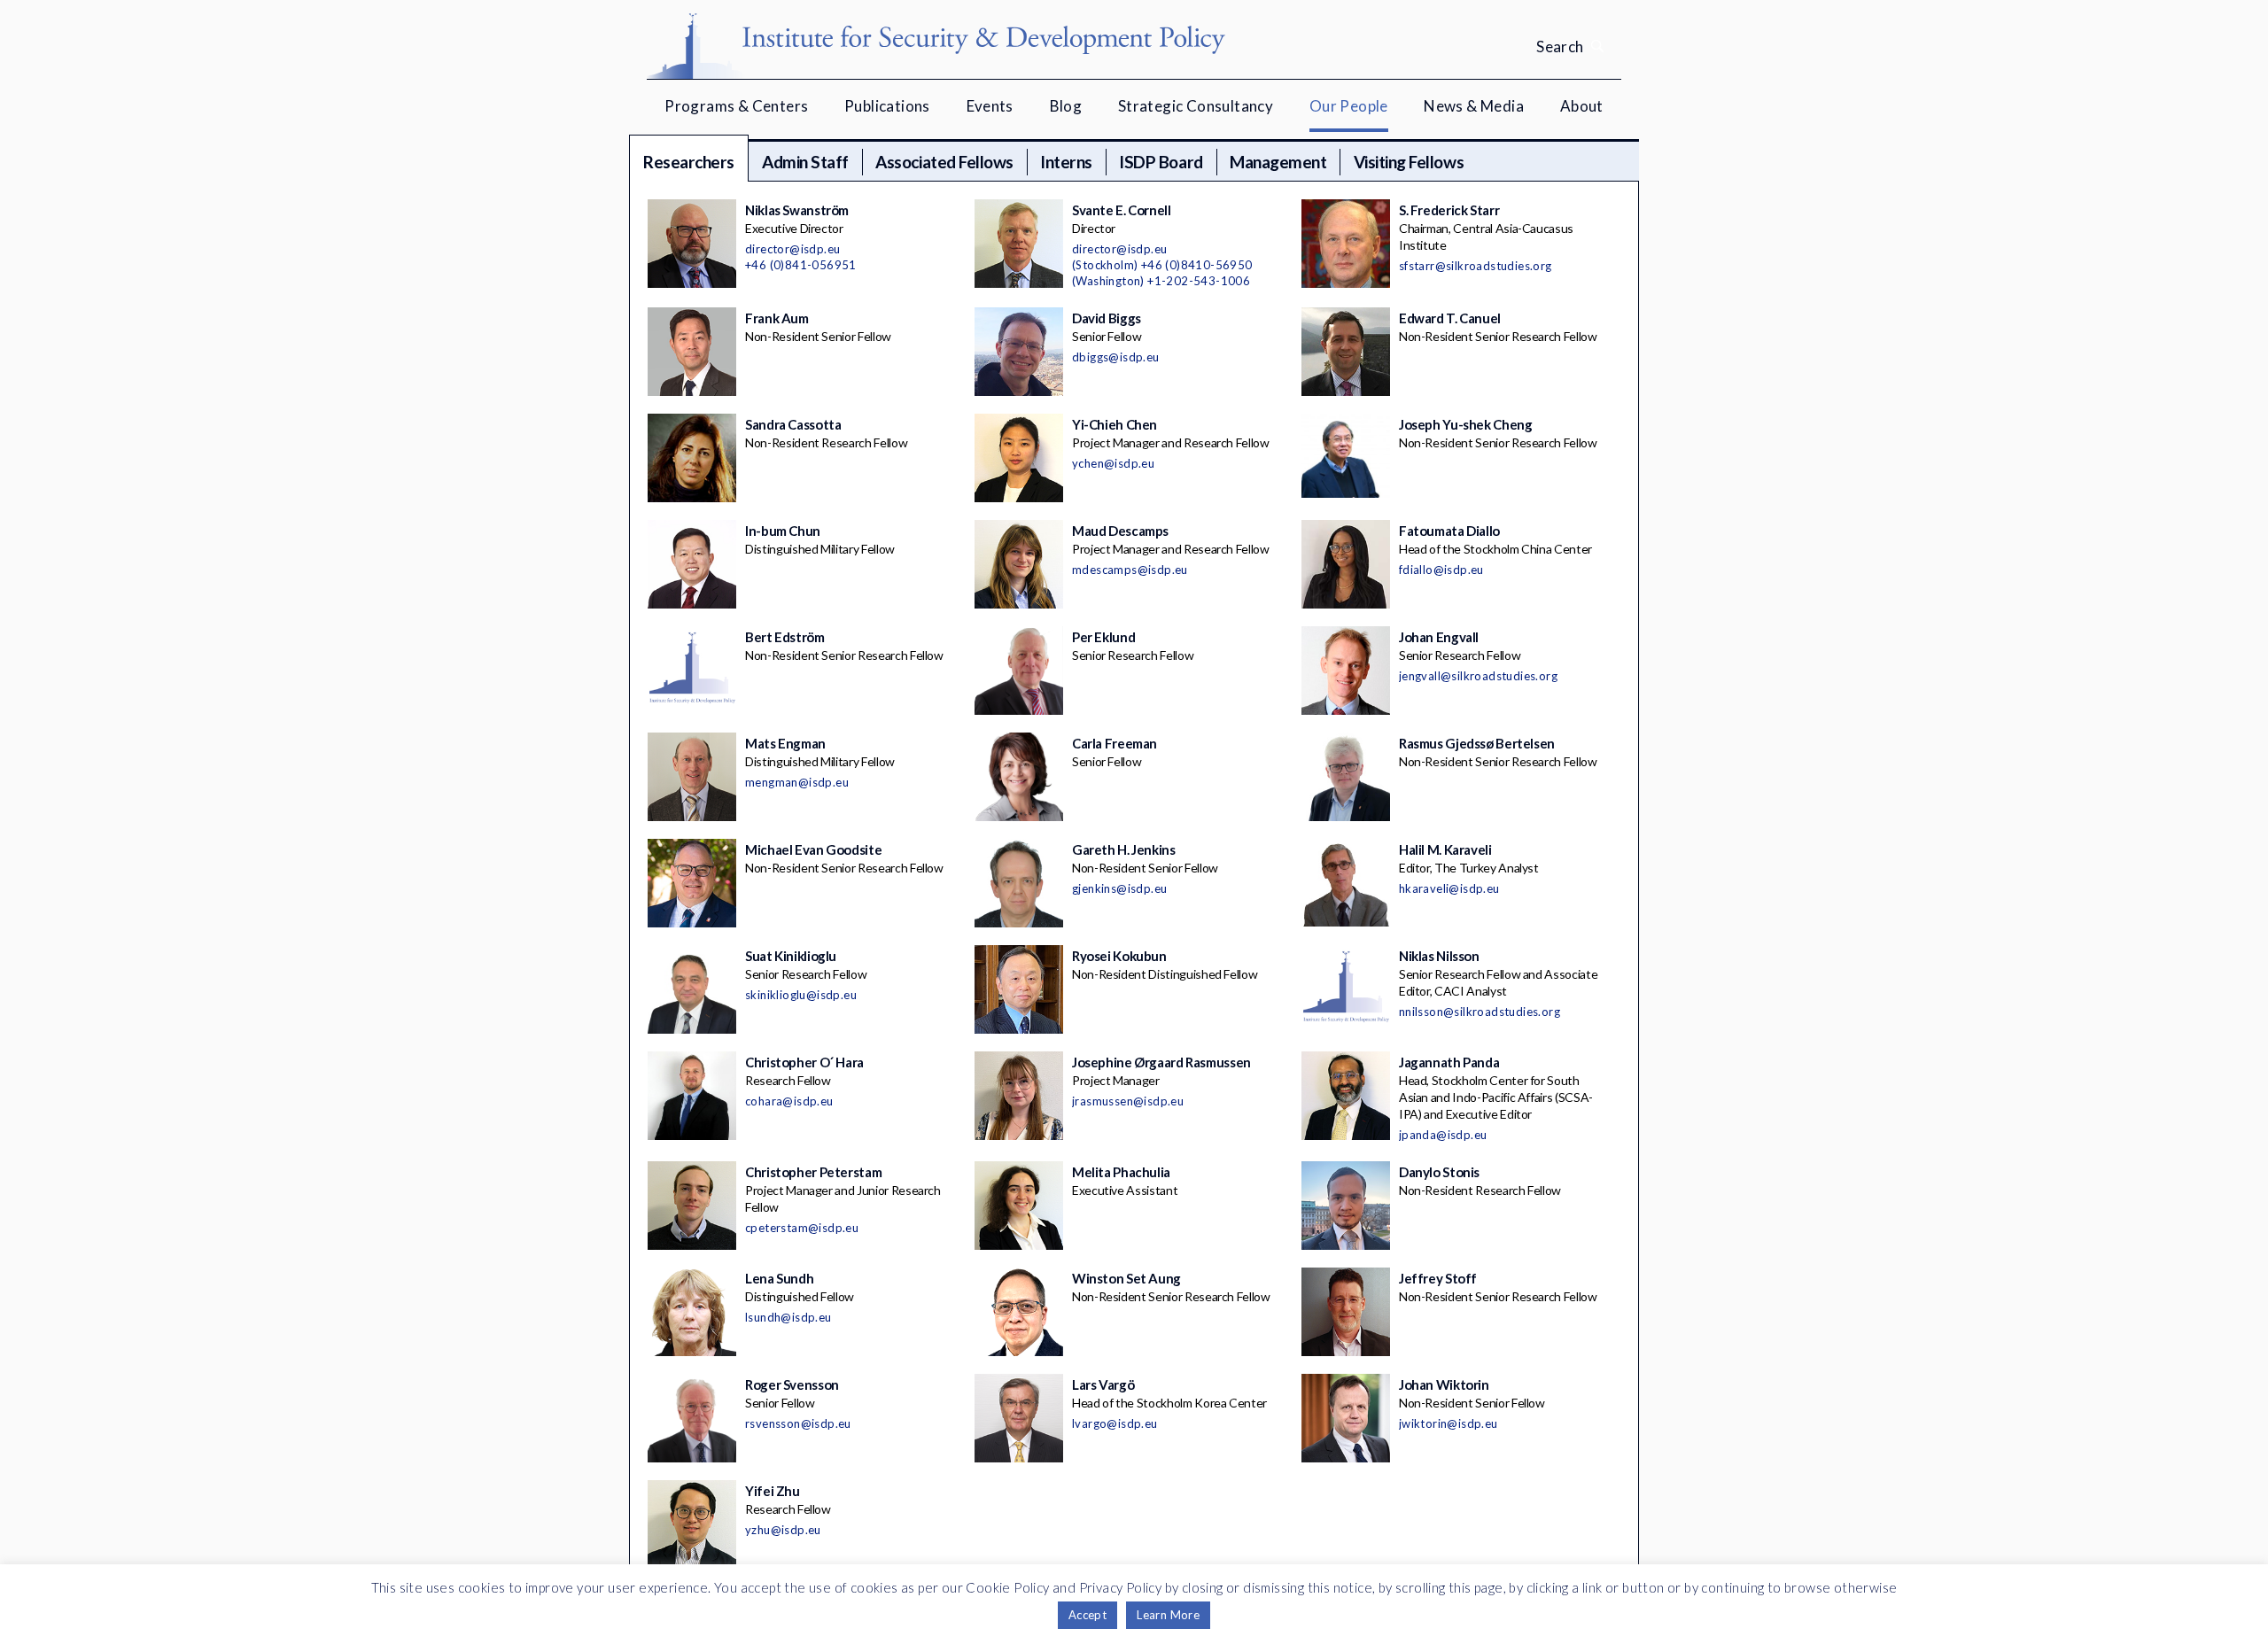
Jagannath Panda (1449, 1062)
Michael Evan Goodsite (813, 849)
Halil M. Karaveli (1445, 849)
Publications (887, 106)
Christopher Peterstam (813, 1172)
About (1582, 106)
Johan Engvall (1439, 637)
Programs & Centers (736, 106)
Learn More (1168, 1615)
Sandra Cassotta (793, 424)
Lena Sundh (779, 1278)
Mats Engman (785, 743)
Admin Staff (805, 162)
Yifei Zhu (773, 1491)
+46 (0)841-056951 (801, 265)
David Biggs (1107, 318)
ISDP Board (1161, 162)
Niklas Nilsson (1439, 956)
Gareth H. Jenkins (1124, 849)
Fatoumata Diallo (1449, 531)
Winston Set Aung (1126, 1278)
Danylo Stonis (1439, 1172)
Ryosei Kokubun (1119, 956)
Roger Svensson (792, 1384)
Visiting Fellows (1409, 162)
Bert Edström (785, 637)
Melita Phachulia (1121, 1172)
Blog (1066, 106)
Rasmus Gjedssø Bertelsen (1477, 743)
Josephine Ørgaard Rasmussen (1161, 1062)
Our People (1349, 106)
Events (990, 106)
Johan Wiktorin (1444, 1384)
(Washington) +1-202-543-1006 (1161, 281)
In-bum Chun (783, 531)
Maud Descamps (1120, 531)
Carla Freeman (1115, 743)
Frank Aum (777, 318)
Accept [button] (1087, 1615)
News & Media (1474, 106)
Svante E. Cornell (1122, 210)
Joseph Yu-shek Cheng (1466, 424)
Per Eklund (1103, 637)
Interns (1066, 162)
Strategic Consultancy (1196, 106)
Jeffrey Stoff (1438, 1278)
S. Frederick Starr (1449, 210)
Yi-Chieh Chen (1115, 424)
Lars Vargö (1103, 1384)
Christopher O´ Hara (804, 1062)
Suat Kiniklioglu (791, 956)
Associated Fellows (944, 162)
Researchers (689, 162)
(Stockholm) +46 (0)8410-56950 (1162, 265)
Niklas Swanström (797, 210)
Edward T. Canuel (1450, 318)
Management (1278, 162)
